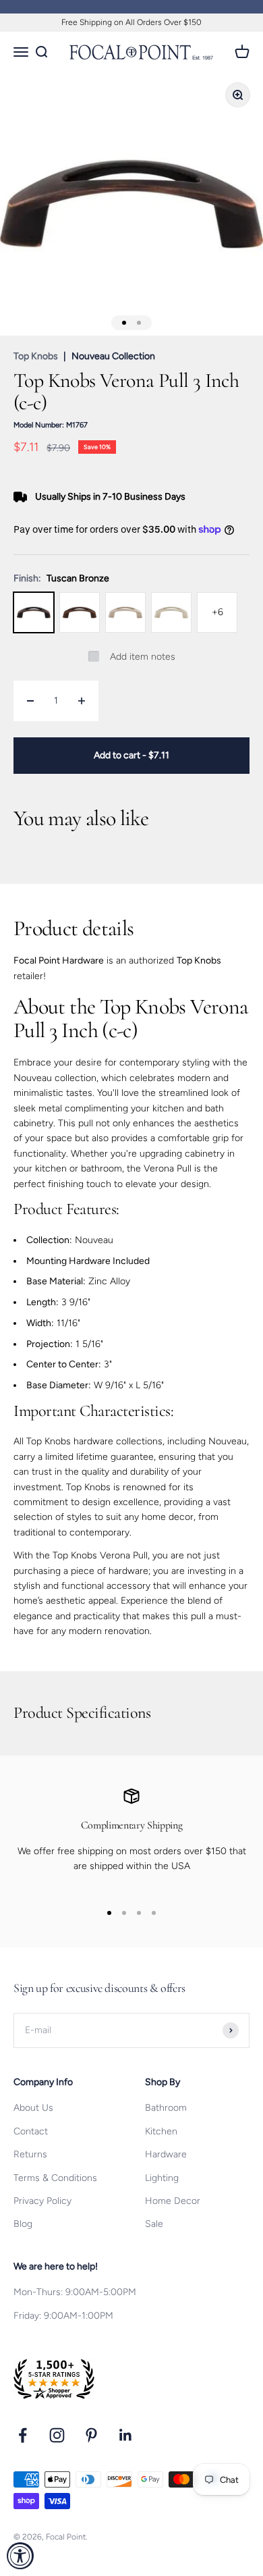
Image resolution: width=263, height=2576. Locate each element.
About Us (33, 2108)
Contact (31, 2131)
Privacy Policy (42, 2201)
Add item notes (143, 657)
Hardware (166, 2154)
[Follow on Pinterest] (91, 2435)
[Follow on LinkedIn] (126, 2435)
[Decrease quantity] (30, 701)
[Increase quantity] (82, 701)
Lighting (162, 2178)
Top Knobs (36, 356)
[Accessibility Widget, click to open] (20, 2556)
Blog (23, 2224)
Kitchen (161, 2131)
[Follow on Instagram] (57, 2435)
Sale (154, 2224)
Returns (30, 2154)
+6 (217, 612)
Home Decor (173, 2201)
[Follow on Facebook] (23, 2435)
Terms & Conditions (55, 2178)
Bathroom (166, 2108)
